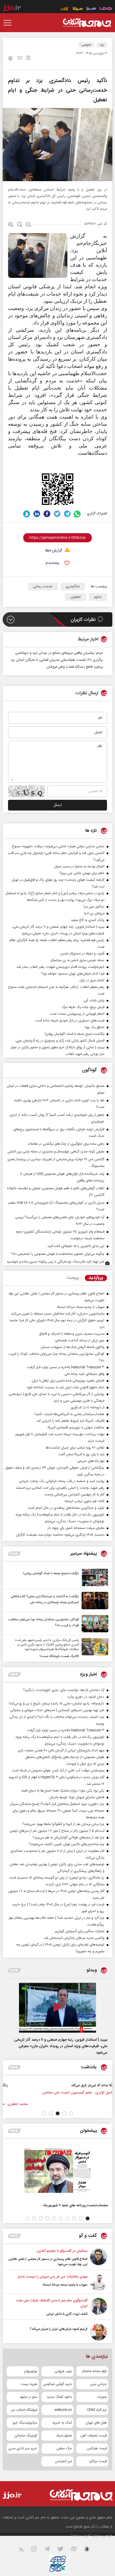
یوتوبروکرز (31, 2371)
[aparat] (77, 2550)
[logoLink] (87, 23)
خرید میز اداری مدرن (23, 2448)
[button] (71, 2113)
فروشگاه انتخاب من (24, 2410)
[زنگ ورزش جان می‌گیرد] (86, 2091)
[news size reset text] (20, 225)
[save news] (28, 59)
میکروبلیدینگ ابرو (25, 2423)
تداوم (98, 597)
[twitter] (57, 514)
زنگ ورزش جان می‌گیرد (57, 2085)
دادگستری (73, 587)
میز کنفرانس (63, 2461)
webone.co (63, 2410)
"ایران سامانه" (81, 2536)
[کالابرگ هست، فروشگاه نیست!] (94, 1649)
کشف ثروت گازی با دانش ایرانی (67, 2314)
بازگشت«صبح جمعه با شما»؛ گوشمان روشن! (51, 1573)
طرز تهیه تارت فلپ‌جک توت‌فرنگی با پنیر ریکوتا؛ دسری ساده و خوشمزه (56, 1262)
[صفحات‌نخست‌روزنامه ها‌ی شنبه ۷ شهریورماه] (57, 2171)
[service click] (65, 9)
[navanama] (106, 9)
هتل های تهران (96, 2423)
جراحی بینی (98, 2384)
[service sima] (78, 9)
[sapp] (90, 2550)
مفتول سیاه (64, 2436)
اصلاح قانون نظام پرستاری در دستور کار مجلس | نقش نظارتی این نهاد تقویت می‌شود (48, 2262)
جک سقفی (64, 2448)
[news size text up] (11, 225)
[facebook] (47, 514)
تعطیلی (76, 597)
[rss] (24, 2550)
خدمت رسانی (43, 587)
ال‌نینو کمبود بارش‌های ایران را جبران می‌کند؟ (59, 2329)
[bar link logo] (12, 9)
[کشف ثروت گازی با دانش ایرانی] (99, 2307)
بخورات (102, 2397)
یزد (102, 45)
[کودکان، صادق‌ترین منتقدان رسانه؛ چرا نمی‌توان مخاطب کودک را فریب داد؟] (94, 1624)
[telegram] (67, 514)
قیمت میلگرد (98, 2461)
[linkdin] (37, 514)
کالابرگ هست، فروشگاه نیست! (59, 1656)
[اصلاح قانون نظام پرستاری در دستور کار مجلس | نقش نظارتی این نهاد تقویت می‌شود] (99, 2258)
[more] (14, 1554)
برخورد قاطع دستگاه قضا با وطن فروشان (75, 667)
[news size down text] (28, 225)
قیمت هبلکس (97, 2448)
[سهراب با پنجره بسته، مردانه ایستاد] (99, 2282)
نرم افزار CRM (97, 2410)
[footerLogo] (76, 2495)
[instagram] (37, 2550)
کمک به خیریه (62, 2423)
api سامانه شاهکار (94, 2371)
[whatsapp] (77, 514)
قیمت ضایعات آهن (94, 2436)
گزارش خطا (54, 551)
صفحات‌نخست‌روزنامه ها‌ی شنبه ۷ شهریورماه (76, 2205)
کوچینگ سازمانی (26, 2436)
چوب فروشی (63, 2371)
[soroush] (27, 514)
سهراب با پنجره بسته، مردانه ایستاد (65, 2285)
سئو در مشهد (28, 2397)
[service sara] (91, 9)
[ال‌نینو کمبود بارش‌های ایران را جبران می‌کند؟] (99, 2332)
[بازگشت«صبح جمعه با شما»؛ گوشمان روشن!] (94, 1578)
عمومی (86, 45)
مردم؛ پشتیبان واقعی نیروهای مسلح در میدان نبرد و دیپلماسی (59, 653)
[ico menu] (9, 23)
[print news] (10, 59)
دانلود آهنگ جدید (59, 2397)
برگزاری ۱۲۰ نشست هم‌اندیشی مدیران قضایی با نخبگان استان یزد (57, 660)
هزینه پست (29, 2384)
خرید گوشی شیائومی (57, 2384)
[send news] (20, 58)
